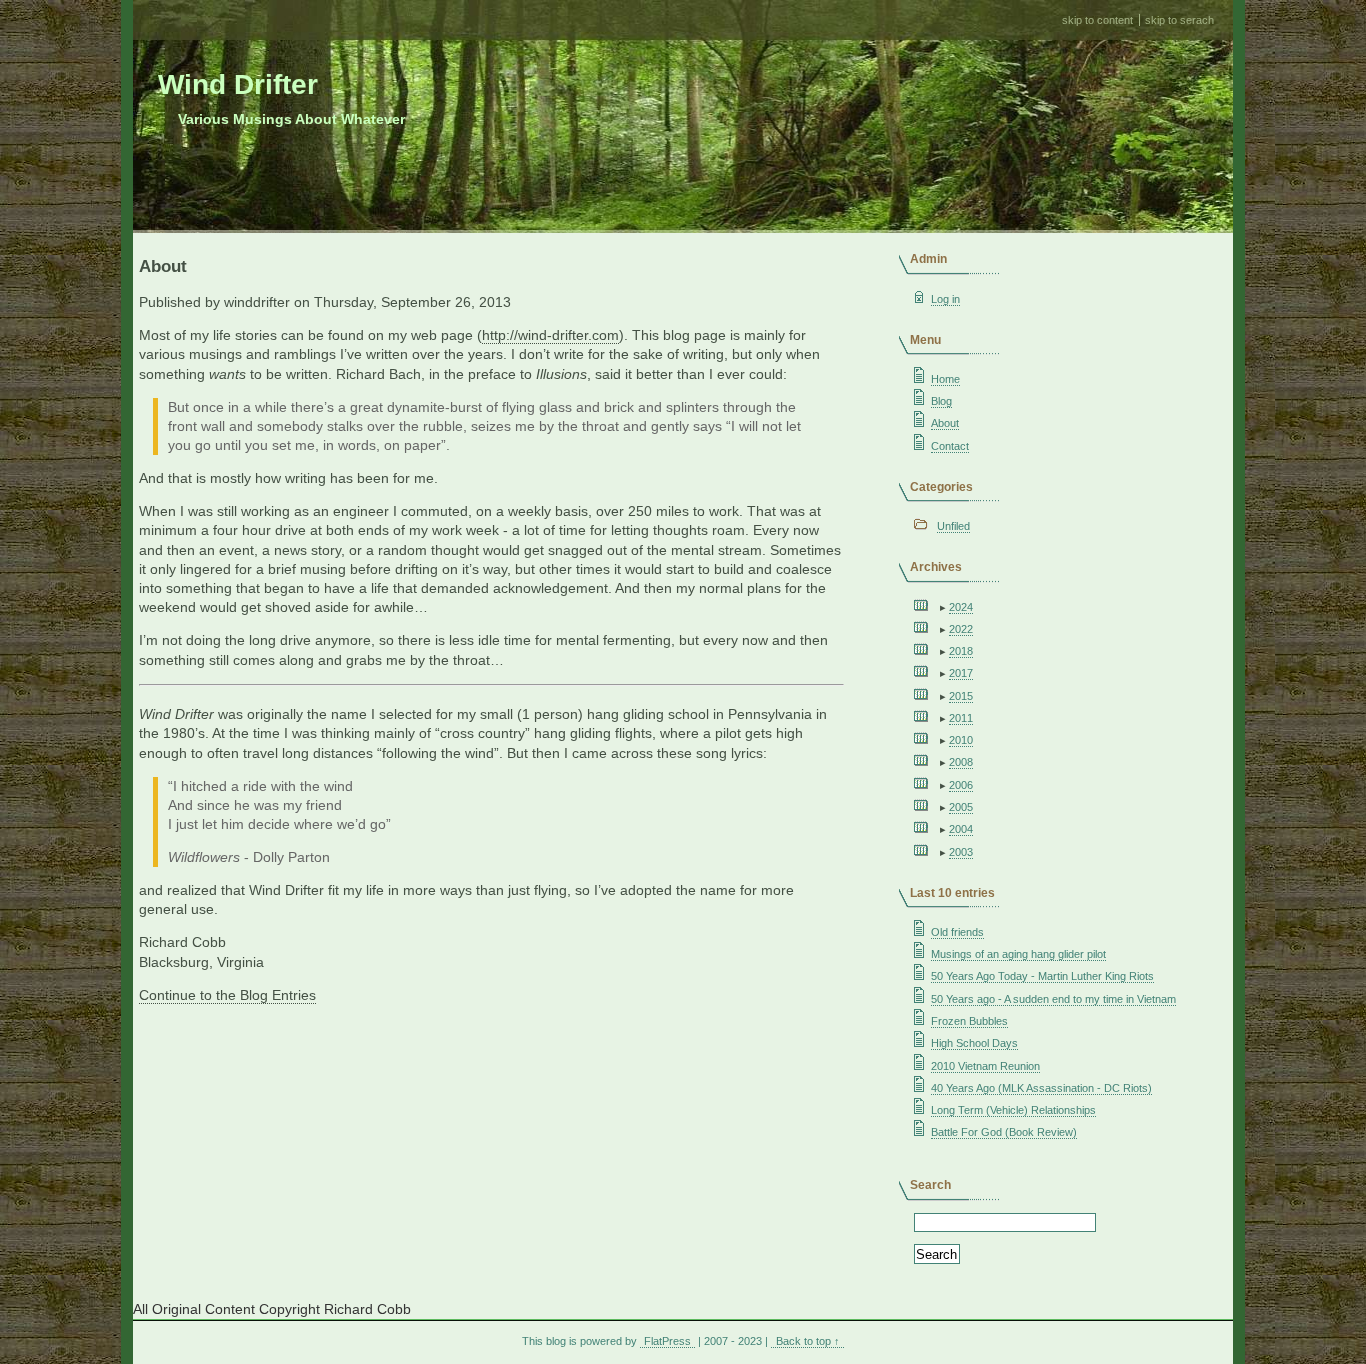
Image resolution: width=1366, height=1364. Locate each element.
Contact (950, 446)
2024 (961, 607)
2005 (961, 807)
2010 (961, 740)
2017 (961, 673)
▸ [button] (944, 607)
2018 (961, 651)
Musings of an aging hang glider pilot (1018, 954)
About (945, 423)
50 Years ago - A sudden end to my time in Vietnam (1053, 999)
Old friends (957, 932)
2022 (961, 629)
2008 (961, 762)
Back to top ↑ (808, 1341)
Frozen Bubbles (969, 1021)
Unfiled (953, 526)
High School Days (974, 1043)
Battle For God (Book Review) (1004, 1132)
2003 (961, 852)
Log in (945, 299)
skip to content (1097, 20)
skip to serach (1179, 20)
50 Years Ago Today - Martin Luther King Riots (1042, 976)
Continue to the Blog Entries (227, 995)
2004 (961, 829)
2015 (961, 696)
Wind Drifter (238, 84)
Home (945, 379)
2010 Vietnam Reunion (985, 1066)
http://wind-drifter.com (550, 335)
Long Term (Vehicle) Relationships (1013, 1110)
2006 (961, 785)
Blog (941, 401)
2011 (961, 718)
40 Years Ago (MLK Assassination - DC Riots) (1041, 1088)
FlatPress (667, 1341)
